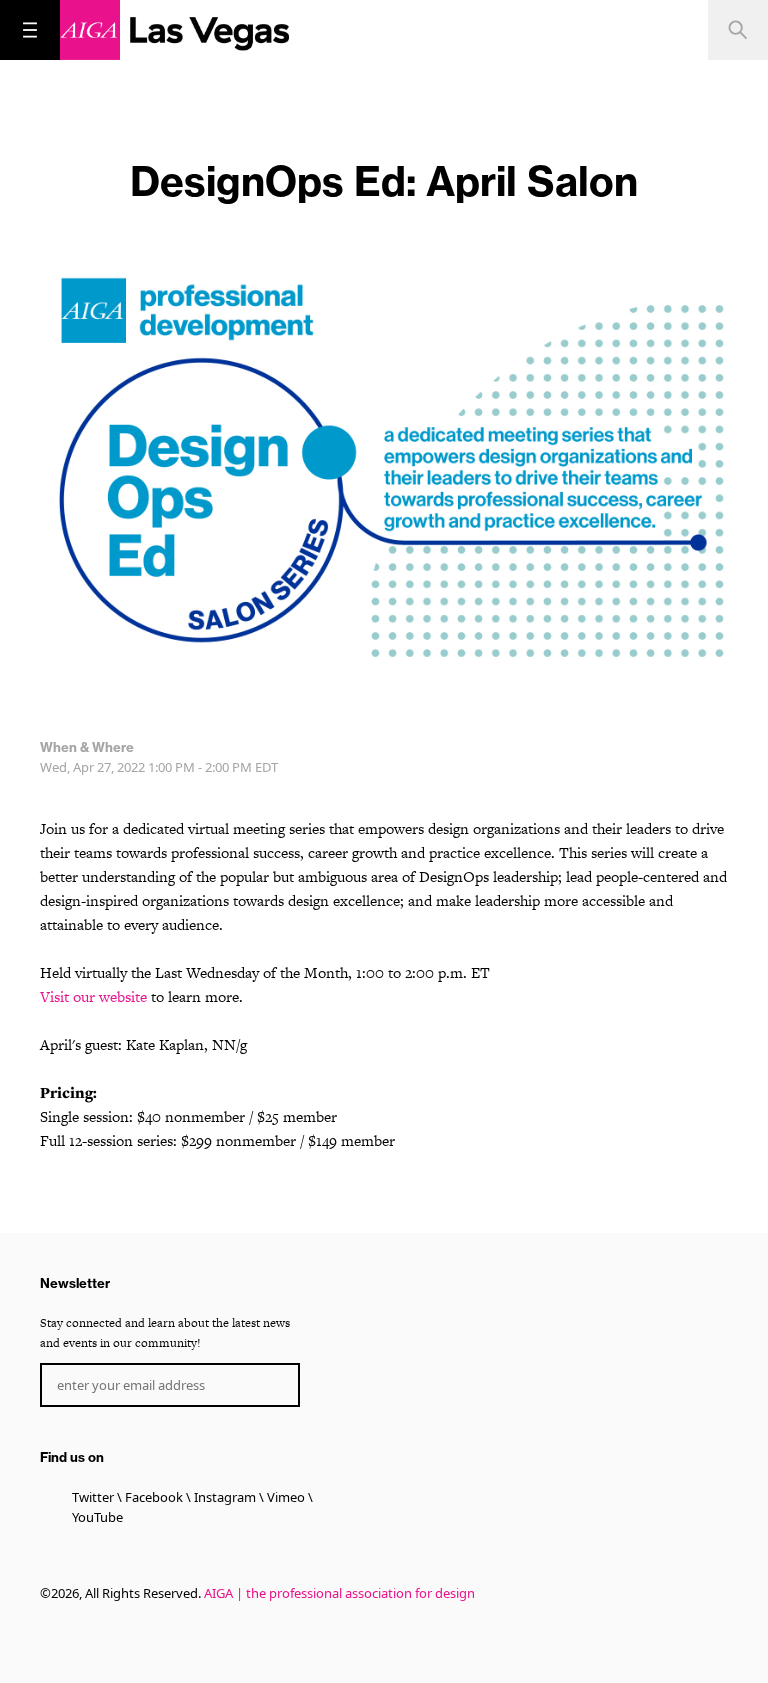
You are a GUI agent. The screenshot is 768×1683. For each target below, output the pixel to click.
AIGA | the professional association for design (339, 1593)
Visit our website (93, 996)
